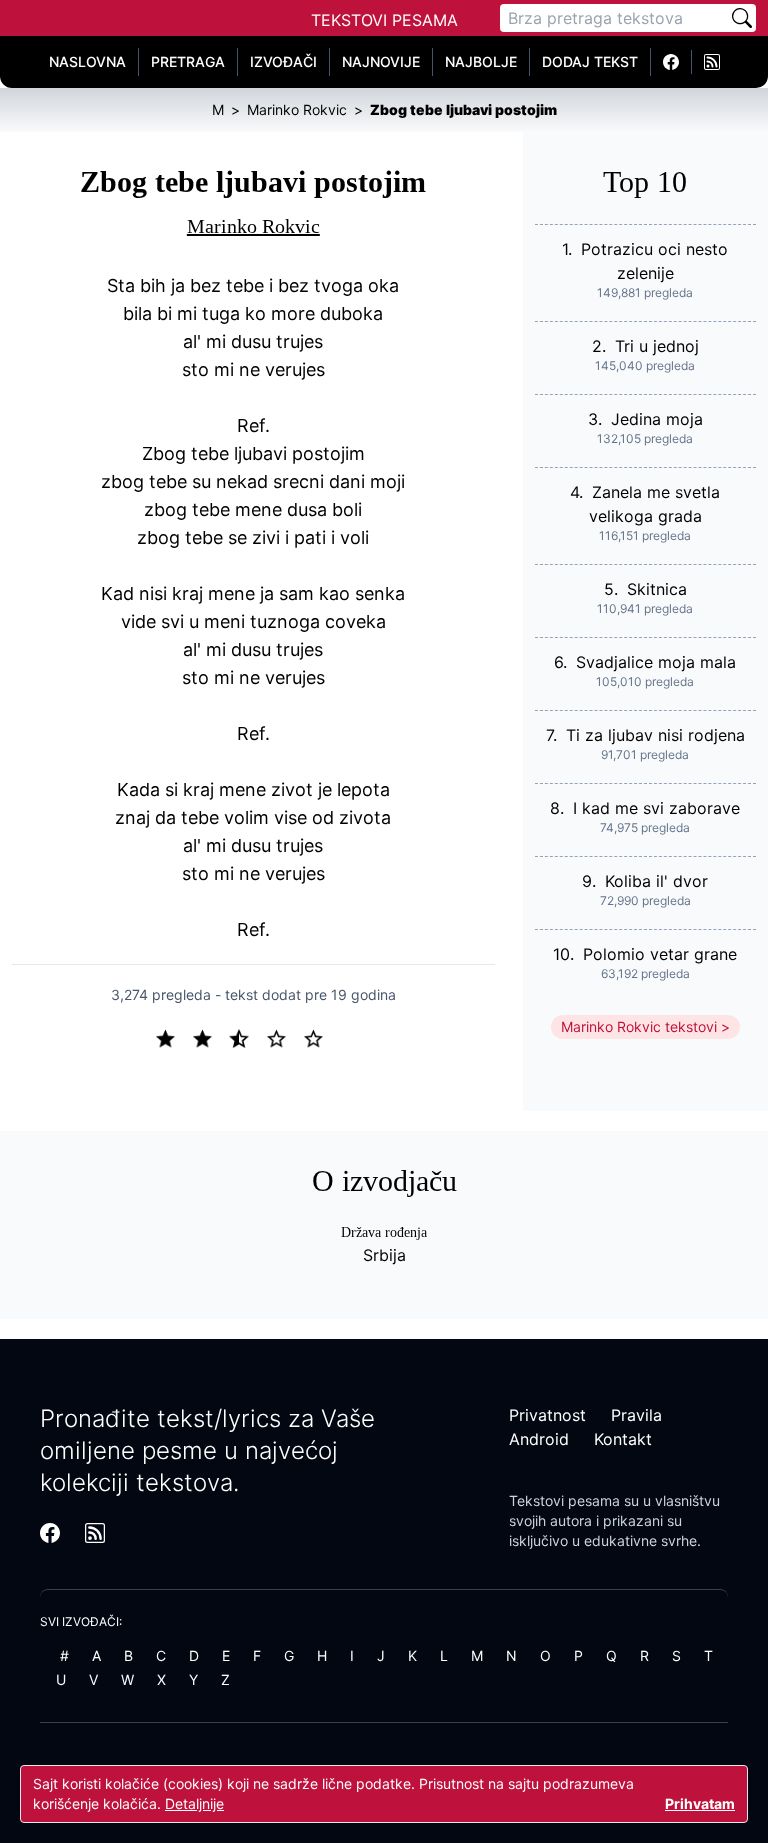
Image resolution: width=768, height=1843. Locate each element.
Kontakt (623, 1439)
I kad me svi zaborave (656, 808)
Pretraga (188, 61)
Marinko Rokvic (253, 226)
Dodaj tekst (590, 61)
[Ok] (247, 1037)
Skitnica (657, 589)
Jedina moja (657, 419)
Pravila (636, 1415)
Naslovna (87, 61)
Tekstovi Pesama (384, 20)
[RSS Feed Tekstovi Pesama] (712, 62)
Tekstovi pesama (564, 1500)
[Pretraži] (742, 18)
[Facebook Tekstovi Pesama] (671, 62)
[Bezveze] (210, 1037)
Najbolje (481, 61)
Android (539, 1439)
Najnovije (381, 61)
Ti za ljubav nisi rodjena (655, 735)
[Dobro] (284, 1037)
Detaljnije (194, 1803)
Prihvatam (700, 1803)
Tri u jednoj (657, 346)
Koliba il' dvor (656, 881)
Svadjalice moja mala (656, 662)
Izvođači (283, 61)
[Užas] (173, 1037)
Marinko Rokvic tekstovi (639, 1026)
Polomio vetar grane (660, 954)
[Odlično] (319, 1037)
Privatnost (547, 1415)
